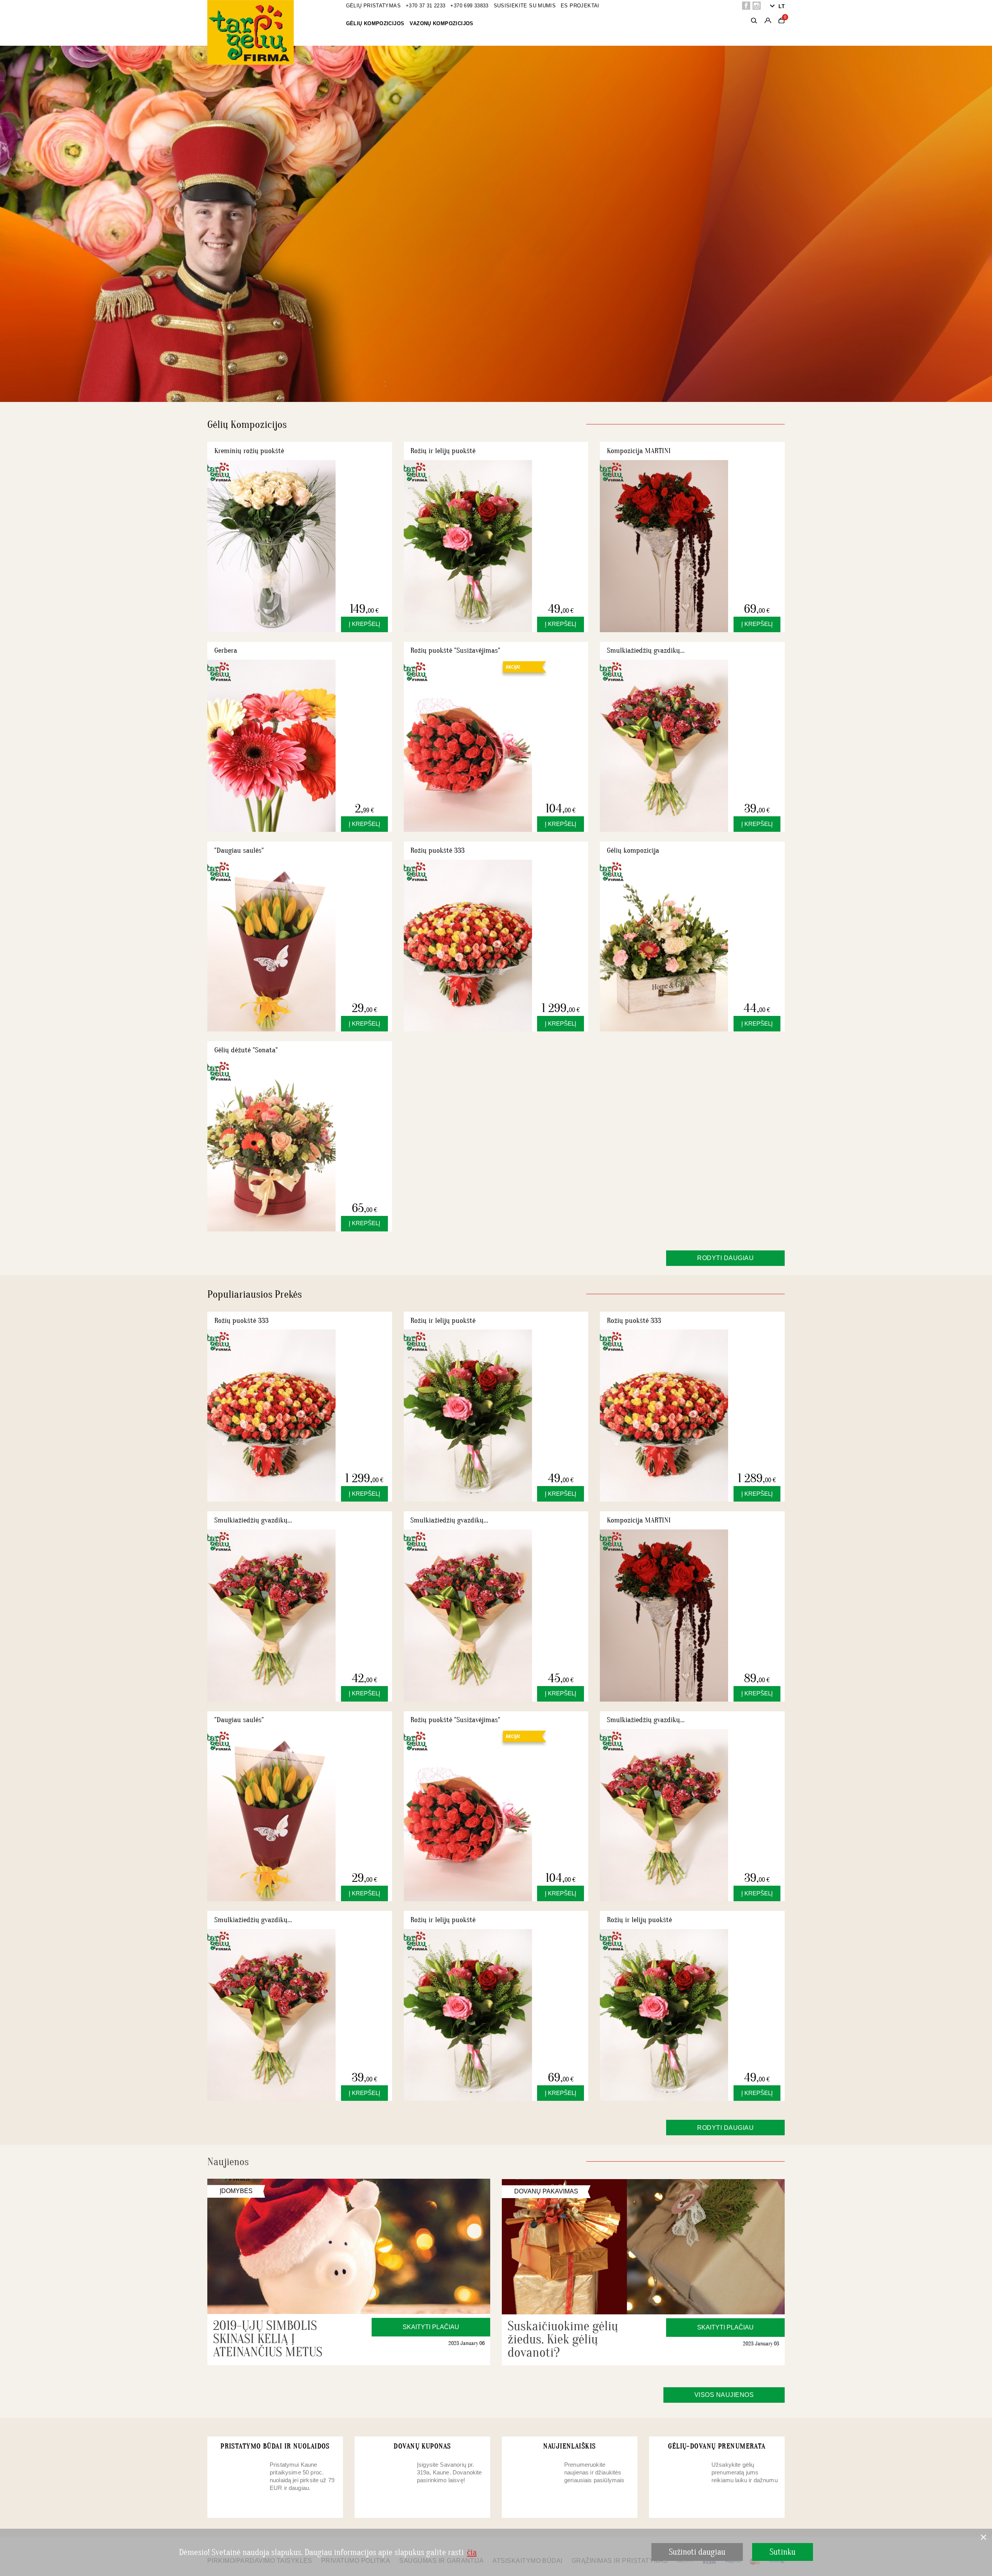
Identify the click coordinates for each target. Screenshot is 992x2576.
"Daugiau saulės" (239, 850)
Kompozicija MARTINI (639, 451)
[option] (496, 224)
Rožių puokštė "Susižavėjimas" (455, 650)
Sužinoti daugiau (697, 2552)
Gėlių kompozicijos (375, 23)
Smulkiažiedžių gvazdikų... (646, 650)
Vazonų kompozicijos (441, 23)
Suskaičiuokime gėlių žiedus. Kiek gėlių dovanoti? (563, 2339)
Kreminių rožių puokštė (249, 451)
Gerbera (226, 650)
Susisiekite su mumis (525, 6)
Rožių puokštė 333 (437, 850)
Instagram (757, 6)
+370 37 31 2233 (426, 6)
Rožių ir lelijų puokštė (443, 451)
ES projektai (580, 6)
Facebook (746, 6)
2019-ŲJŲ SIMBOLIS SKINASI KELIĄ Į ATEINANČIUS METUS (268, 2339)
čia (472, 2552)
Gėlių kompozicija (633, 850)
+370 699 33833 (469, 6)
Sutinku (783, 2552)
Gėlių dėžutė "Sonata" (246, 1050)
